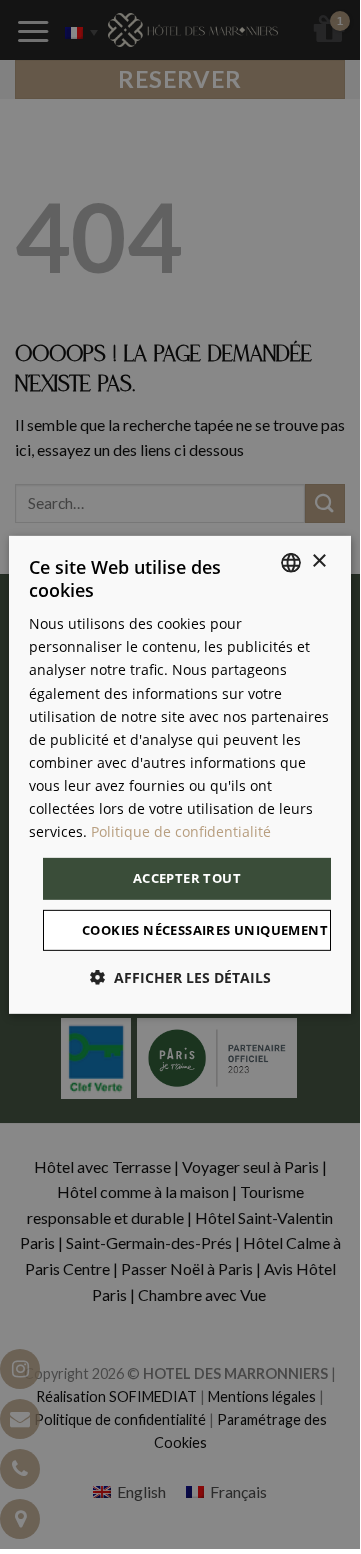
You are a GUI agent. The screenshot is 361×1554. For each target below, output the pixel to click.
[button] (180, 977)
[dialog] (180, 774)
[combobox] (291, 562)
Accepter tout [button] (187, 878)
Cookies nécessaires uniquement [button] (205, 930)
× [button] (318, 561)
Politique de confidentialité (181, 831)
